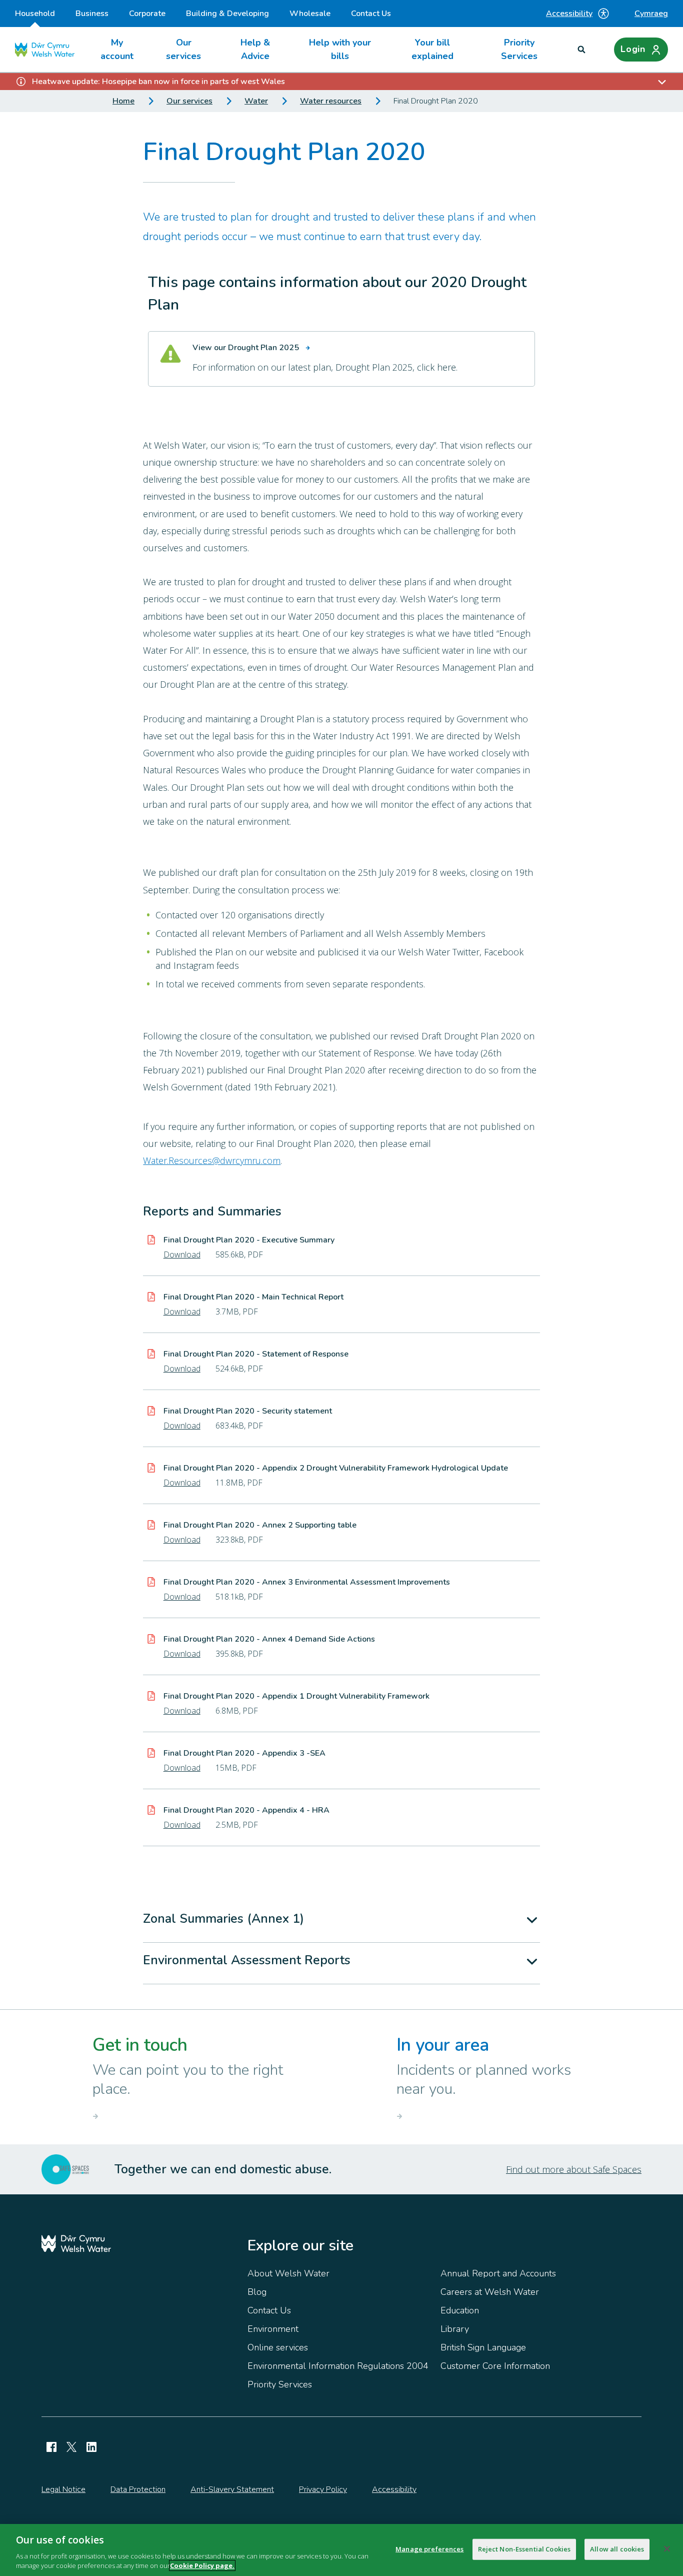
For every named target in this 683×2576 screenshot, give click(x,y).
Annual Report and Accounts (498, 2273)
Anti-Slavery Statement (232, 2489)
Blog (257, 2292)
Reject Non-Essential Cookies (524, 2549)
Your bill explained (432, 49)
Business (92, 14)
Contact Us (371, 14)
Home (123, 101)
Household (35, 14)
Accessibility (569, 14)
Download (182, 1254)
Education (460, 2310)
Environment (273, 2329)
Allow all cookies (617, 2549)
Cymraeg (651, 14)
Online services (278, 2347)
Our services (183, 49)
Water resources (331, 101)
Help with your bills (340, 49)
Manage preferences (429, 2549)
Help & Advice (255, 49)
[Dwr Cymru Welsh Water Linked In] (91, 2447)
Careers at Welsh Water (490, 2292)
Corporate (147, 14)
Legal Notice (63, 2489)
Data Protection (138, 2489)
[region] (341, 2550)
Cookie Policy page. (202, 2565)
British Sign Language (483, 2347)
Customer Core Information (495, 2366)
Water (256, 101)
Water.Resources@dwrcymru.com (212, 1160)
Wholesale (310, 14)
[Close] (667, 2549)
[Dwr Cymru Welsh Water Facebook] (51, 2447)
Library (455, 2329)
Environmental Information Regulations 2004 (338, 2366)
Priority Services (519, 49)
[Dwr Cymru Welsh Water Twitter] (71, 2447)
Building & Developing (227, 14)
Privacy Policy (323, 2489)
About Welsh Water (288, 2273)
